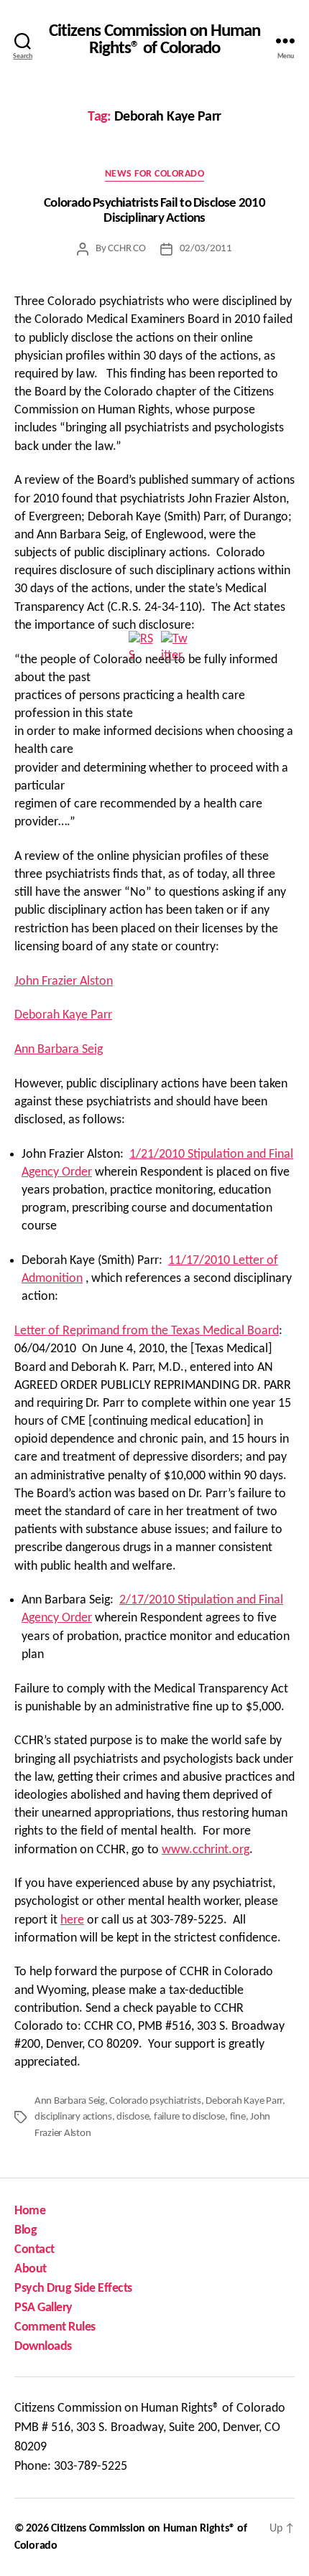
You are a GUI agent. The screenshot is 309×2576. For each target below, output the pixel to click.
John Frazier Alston (64, 982)
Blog (26, 2230)
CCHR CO (126, 249)
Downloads (43, 2347)
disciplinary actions (73, 2117)
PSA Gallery (43, 2308)
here (72, 1920)
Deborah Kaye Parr (63, 1015)
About (31, 2269)
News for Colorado (155, 174)
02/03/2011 (206, 249)
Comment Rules (55, 2327)
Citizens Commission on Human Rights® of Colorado (154, 41)
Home (30, 2211)
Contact (34, 2250)
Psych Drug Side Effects (73, 2289)
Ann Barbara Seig (59, 1050)
